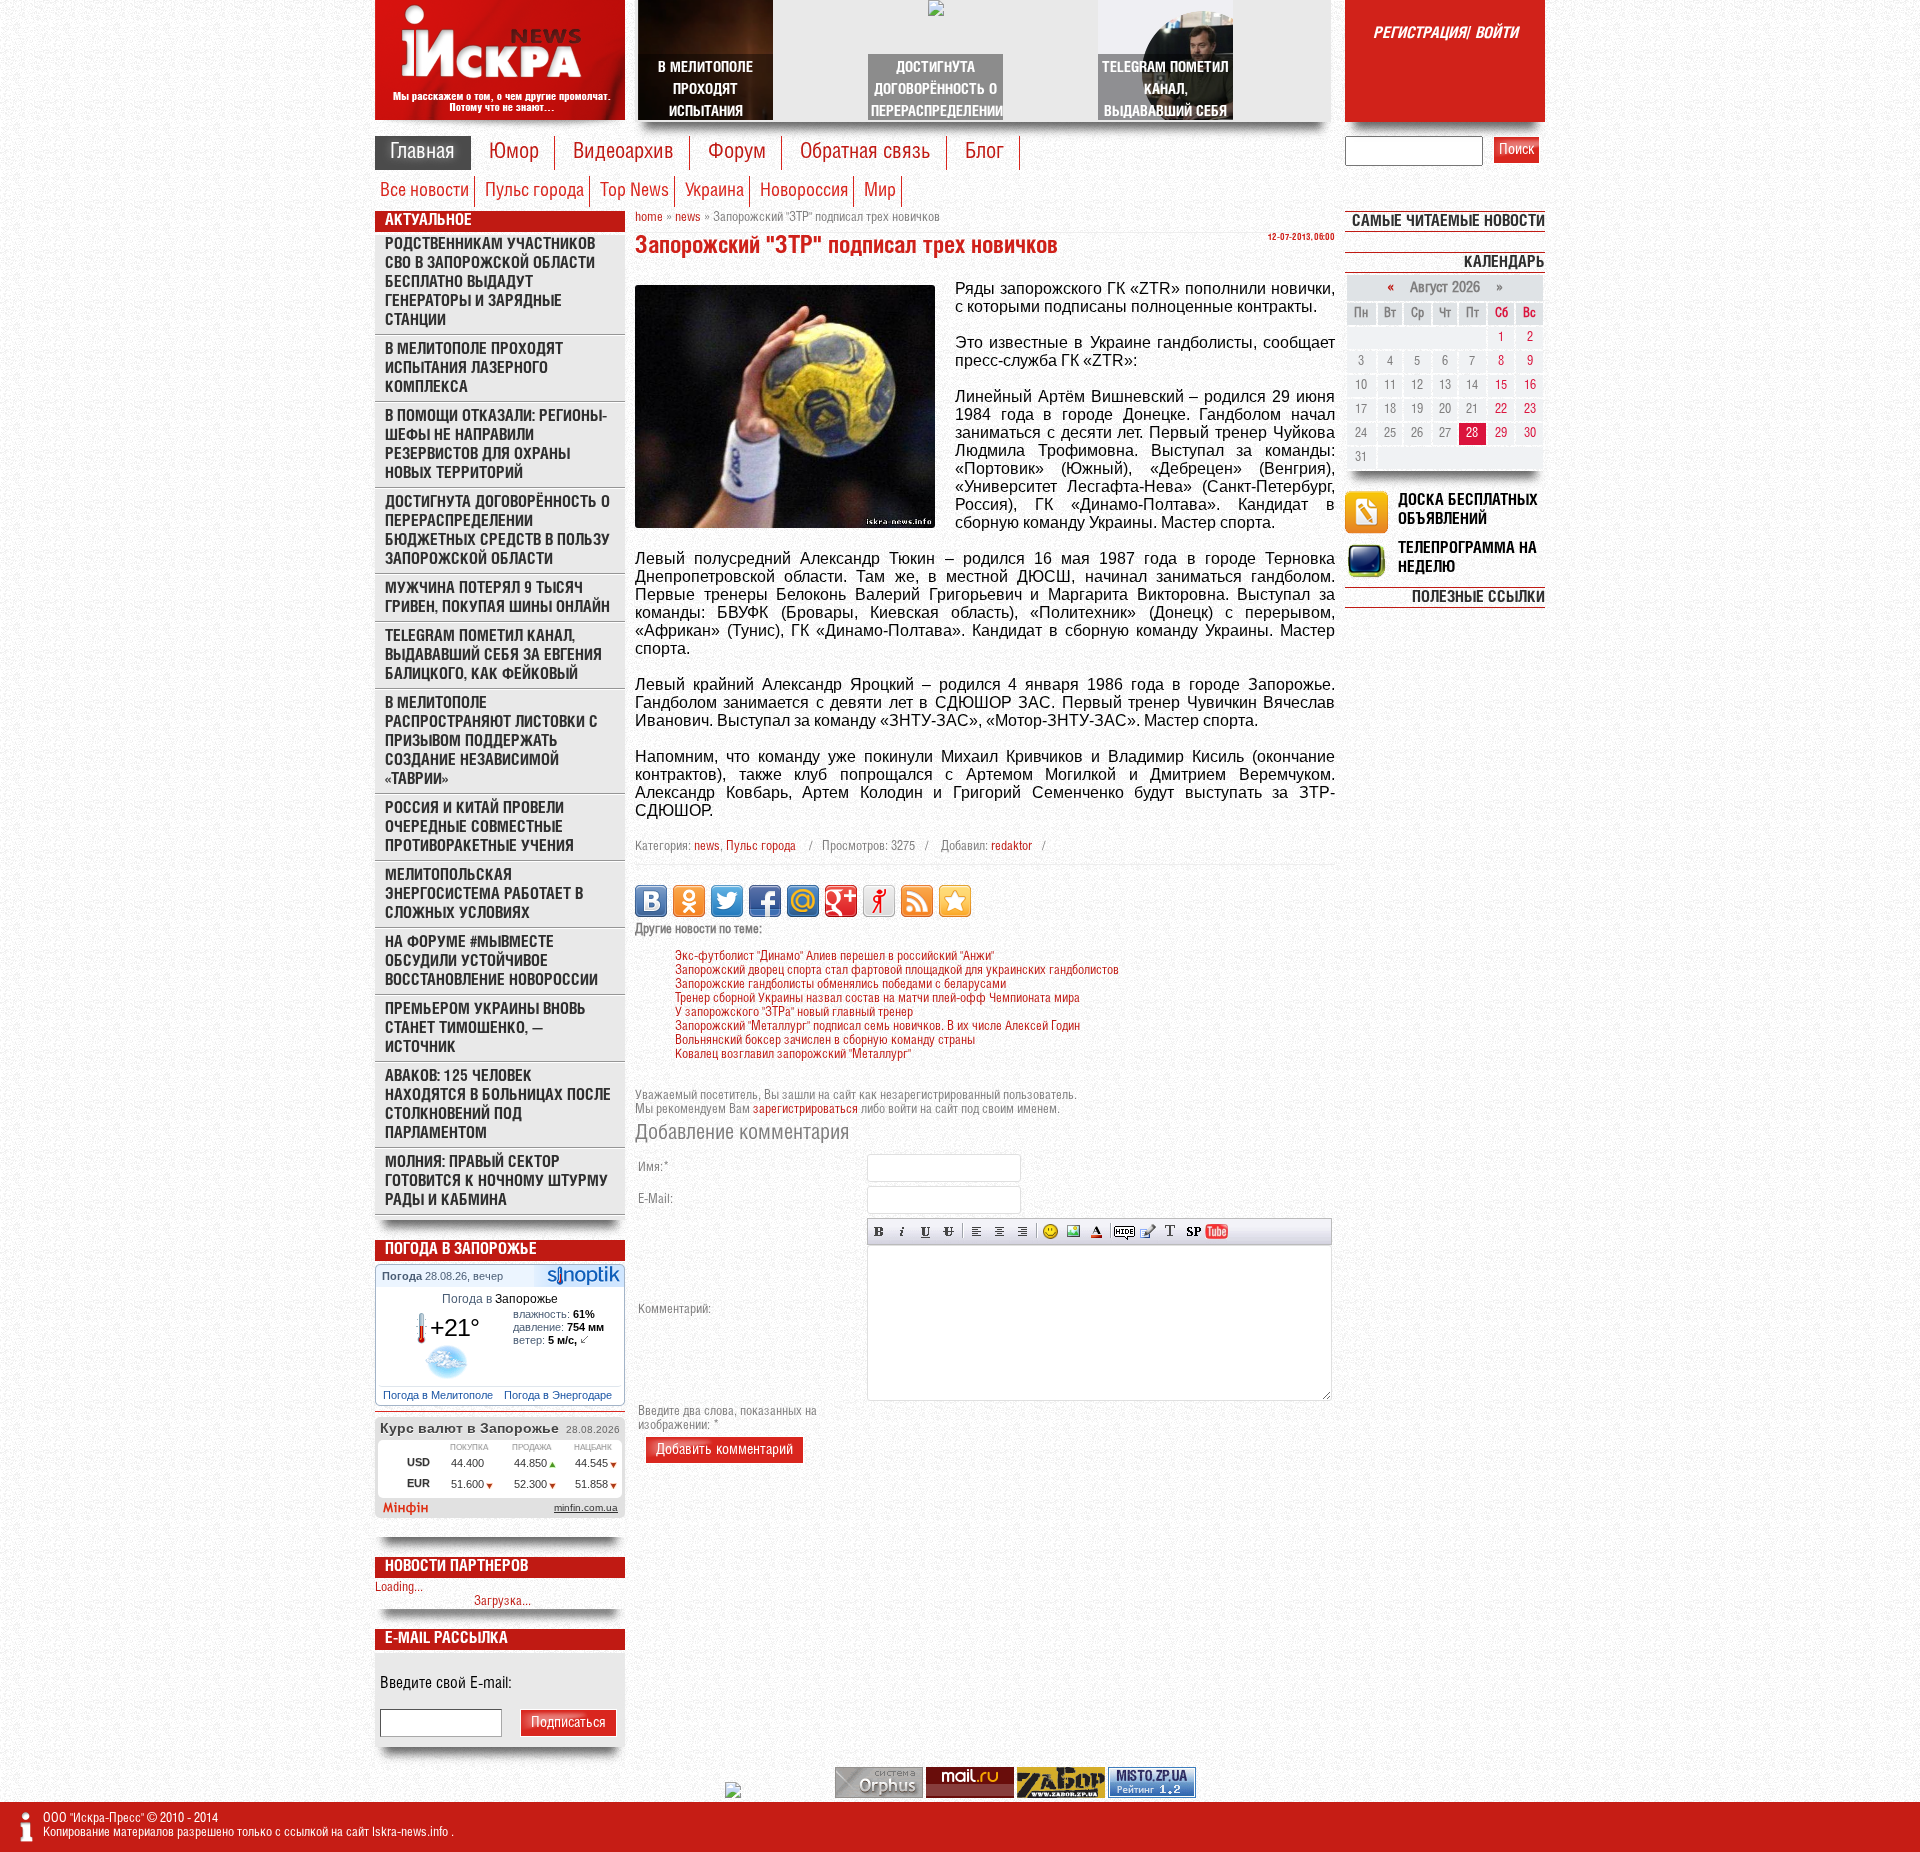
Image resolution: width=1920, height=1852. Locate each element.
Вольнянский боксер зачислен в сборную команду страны (825, 1040)
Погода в (500, 1299)
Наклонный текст (902, 1231)
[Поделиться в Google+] (841, 901)
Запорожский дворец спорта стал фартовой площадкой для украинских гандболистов (897, 970)
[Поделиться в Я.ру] (879, 901)
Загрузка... (502, 1601)
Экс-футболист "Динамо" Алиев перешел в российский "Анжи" (834, 956)
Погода (403, 1276)
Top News (634, 191)
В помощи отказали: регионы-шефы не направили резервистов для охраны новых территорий (496, 445)
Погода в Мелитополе (439, 1395)
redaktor (1011, 846)
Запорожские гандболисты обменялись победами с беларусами (840, 984)
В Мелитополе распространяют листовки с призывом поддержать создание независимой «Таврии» (491, 741)
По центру (999, 1231)
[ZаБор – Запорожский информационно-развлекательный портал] (1062, 1794)
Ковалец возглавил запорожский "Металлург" (793, 1054)
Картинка (1073, 1231)
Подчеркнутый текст (925, 1231)
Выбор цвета (1096, 1231)
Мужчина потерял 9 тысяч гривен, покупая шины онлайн (497, 598)
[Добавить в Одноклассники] (689, 901)
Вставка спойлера (1193, 1231)
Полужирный (879, 1231)
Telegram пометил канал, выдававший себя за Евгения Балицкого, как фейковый (493, 655)
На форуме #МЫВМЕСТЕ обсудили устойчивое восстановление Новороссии (491, 961)
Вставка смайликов (1050, 1231)
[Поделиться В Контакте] (651, 901)
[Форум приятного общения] (734, 1794)
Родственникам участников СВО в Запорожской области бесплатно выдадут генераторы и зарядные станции (490, 282)
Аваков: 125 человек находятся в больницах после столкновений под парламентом (498, 1105)
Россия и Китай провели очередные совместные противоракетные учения (479, 827)
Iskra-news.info (411, 1832)
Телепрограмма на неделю (1467, 558)
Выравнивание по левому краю (976, 1231)
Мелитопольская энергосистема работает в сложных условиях (484, 894)
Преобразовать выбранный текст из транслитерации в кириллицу (1170, 1231)
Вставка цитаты (1147, 1231)
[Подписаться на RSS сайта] (917, 901)
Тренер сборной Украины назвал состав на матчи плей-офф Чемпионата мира (877, 998)
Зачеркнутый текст (948, 1231)
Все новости (424, 191)
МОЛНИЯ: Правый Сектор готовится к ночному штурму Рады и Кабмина (496, 1181)
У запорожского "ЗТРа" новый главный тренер (794, 1012)
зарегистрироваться (805, 1109)
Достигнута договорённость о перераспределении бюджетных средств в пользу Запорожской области (497, 531)
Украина (714, 191)
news (707, 846)
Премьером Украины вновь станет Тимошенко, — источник (485, 1028)
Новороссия (804, 191)
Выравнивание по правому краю (1022, 1231)
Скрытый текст (1124, 1231)
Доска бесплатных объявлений (1468, 510)
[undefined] (880, 1794)
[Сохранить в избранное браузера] (955, 901)
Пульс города (534, 191)
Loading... (399, 1587)
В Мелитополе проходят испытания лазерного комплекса (474, 368)
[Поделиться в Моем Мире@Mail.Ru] (803, 901)
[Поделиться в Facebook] (765, 901)
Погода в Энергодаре (559, 1395)
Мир (880, 191)
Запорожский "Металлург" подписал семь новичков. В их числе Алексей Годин (877, 1026)
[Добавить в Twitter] (727, 901)
